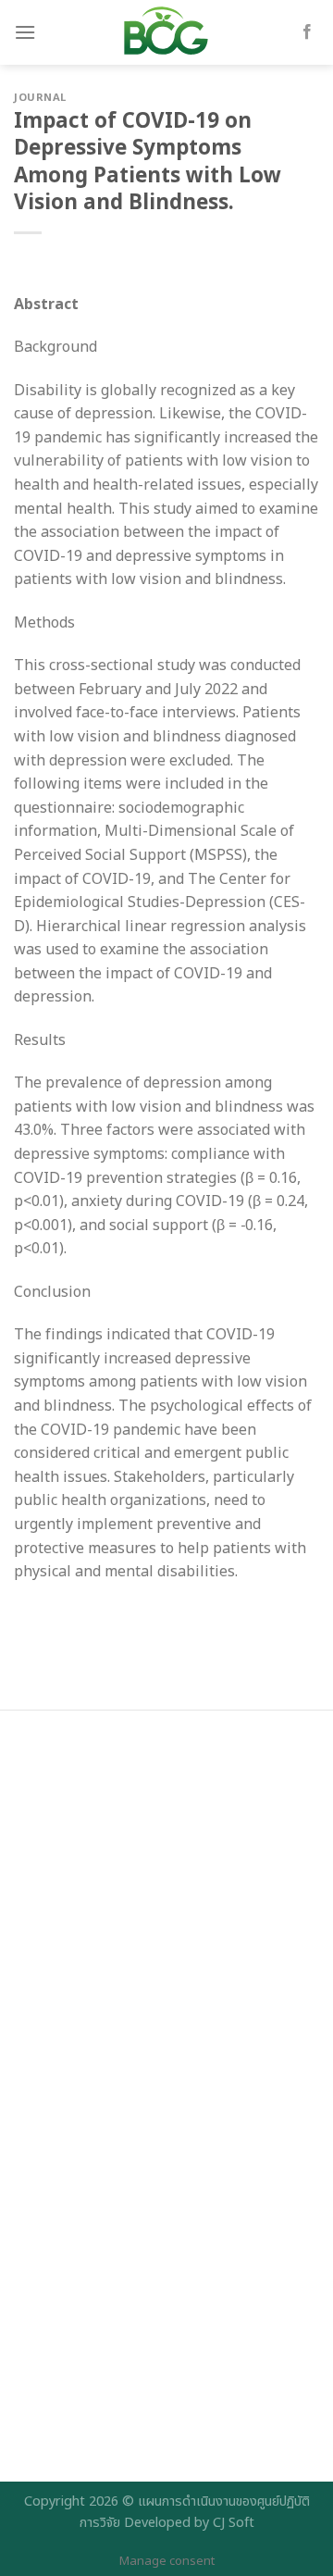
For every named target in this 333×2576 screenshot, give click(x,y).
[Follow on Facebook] (307, 32)
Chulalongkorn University (118, 2147)
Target (52, 1989)
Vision (50, 2022)
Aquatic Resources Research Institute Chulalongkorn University (158, 2247)
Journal (40, 98)
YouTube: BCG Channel (108, 2463)
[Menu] (25, 32)
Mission (56, 2054)
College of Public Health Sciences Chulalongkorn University (144, 2359)
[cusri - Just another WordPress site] (166, 32)
